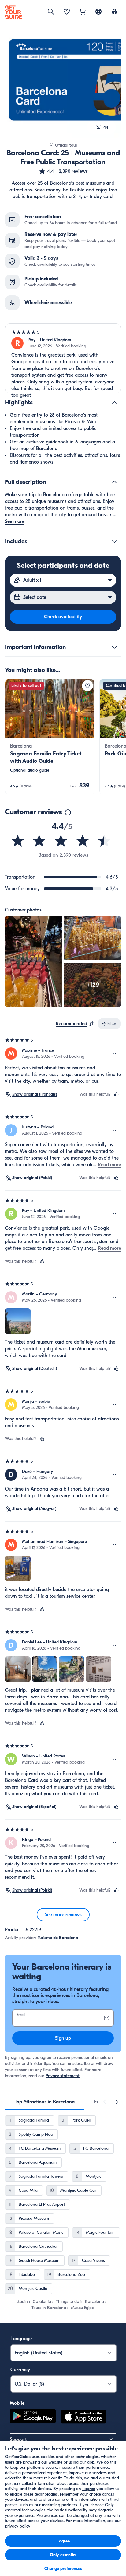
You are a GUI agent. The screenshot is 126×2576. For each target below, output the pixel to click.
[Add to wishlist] (87, 686)
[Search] (51, 12)
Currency (20, 2370)
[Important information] (114, 647)
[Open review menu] (116, 1053)
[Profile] (114, 12)
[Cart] (83, 12)
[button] (63, 171)
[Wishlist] (67, 12)
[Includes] (114, 542)
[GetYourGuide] (13, 12)
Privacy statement (63, 2076)
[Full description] (114, 482)
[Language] (98, 12)
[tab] (45, 2102)
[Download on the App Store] (83, 2418)
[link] (50, 737)
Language (21, 2339)
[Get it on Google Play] (33, 2418)
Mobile (17, 2403)
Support (18, 2439)
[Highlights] (114, 403)
